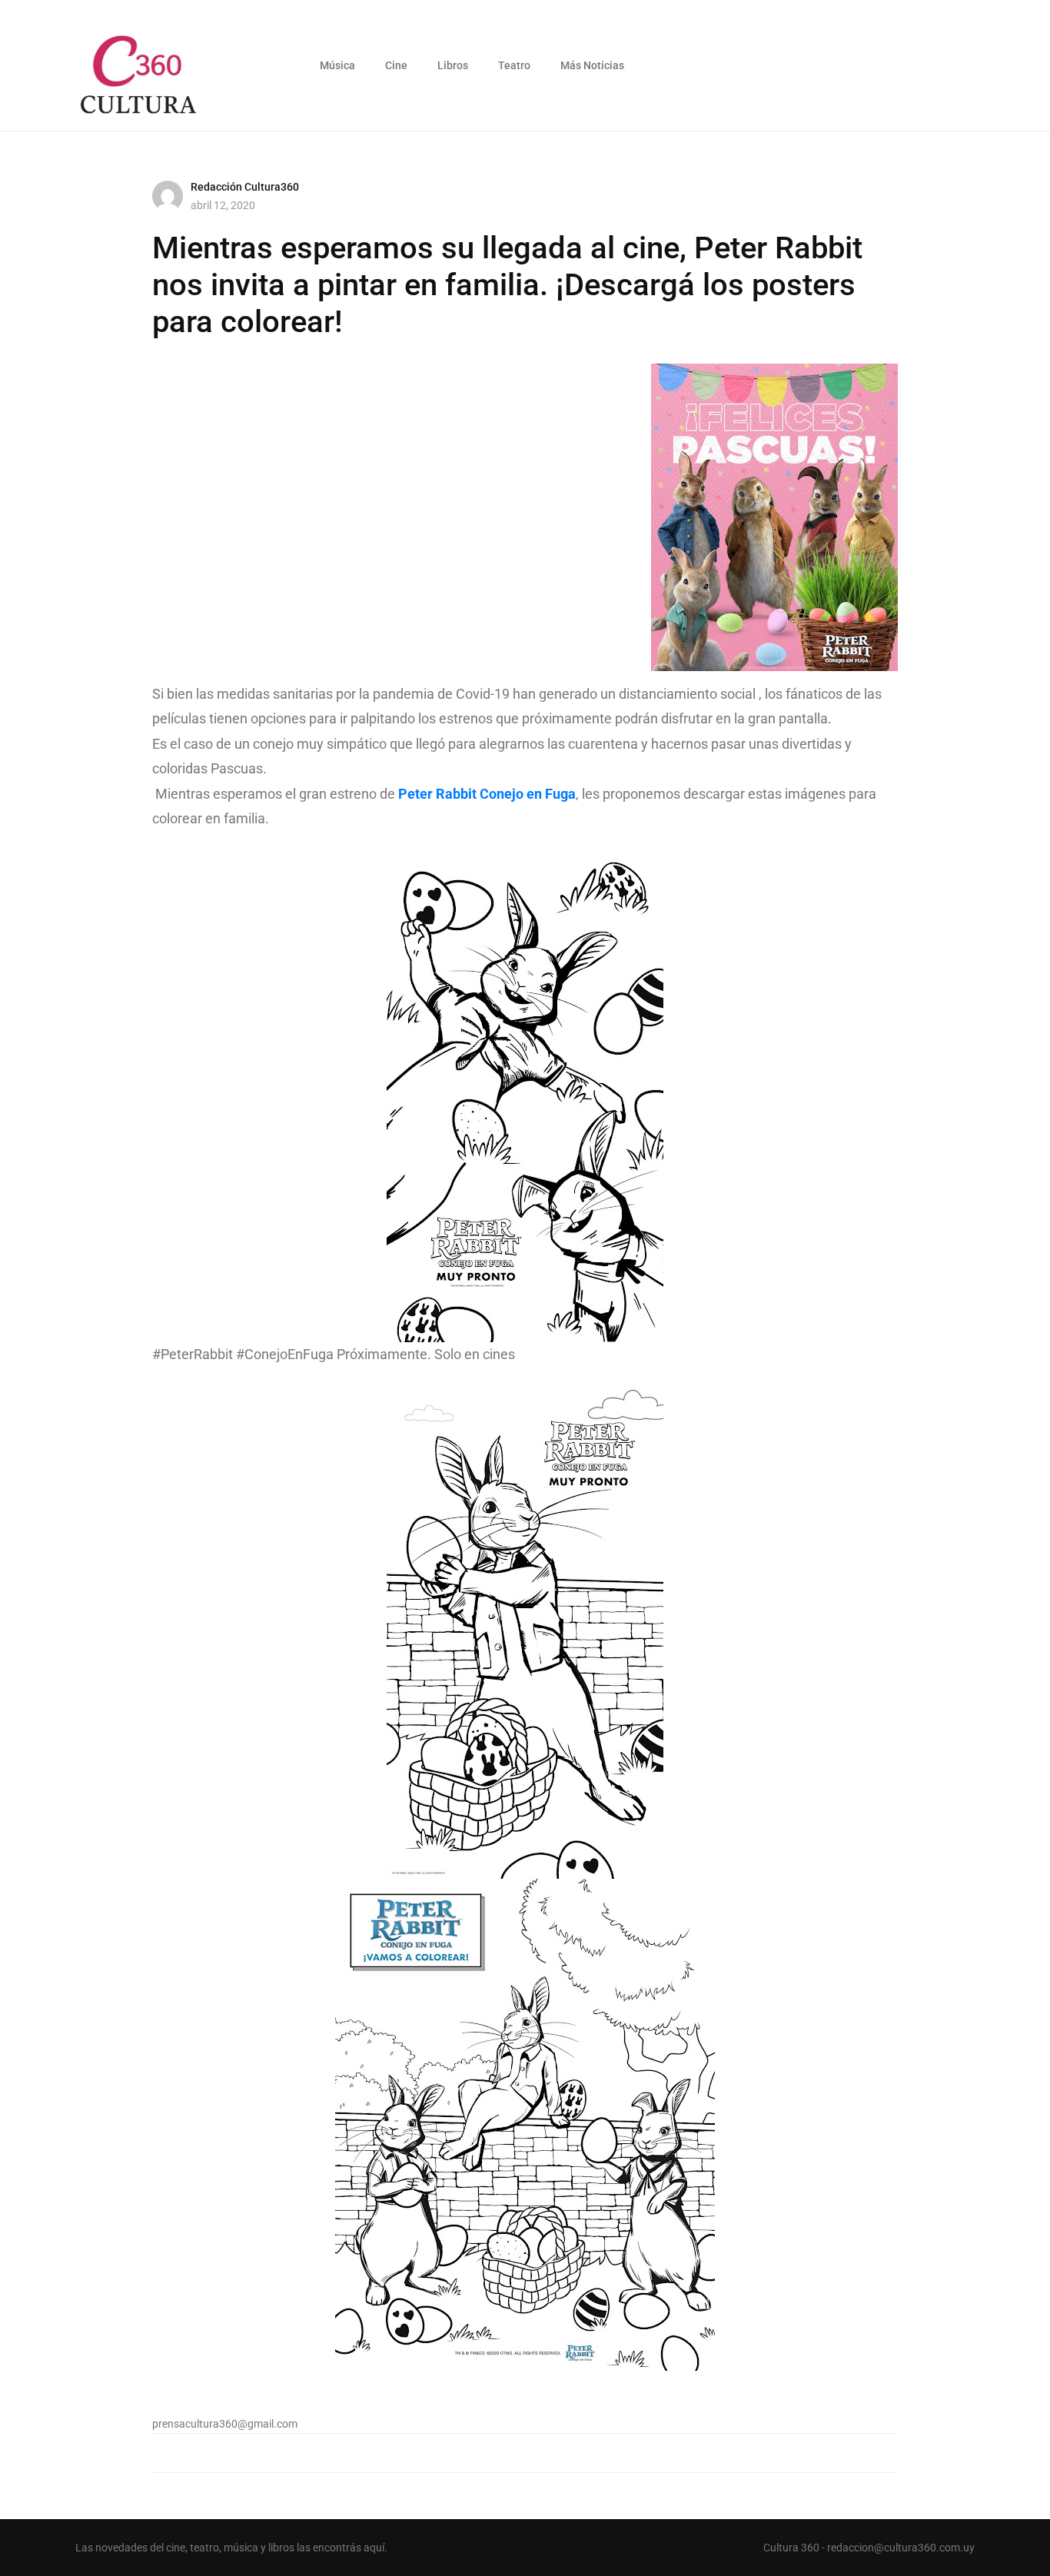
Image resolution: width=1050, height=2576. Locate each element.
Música (337, 65)
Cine (396, 65)
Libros (453, 65)
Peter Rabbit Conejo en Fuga (487, 794)
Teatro (514, 65)
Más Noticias (592, 65)
